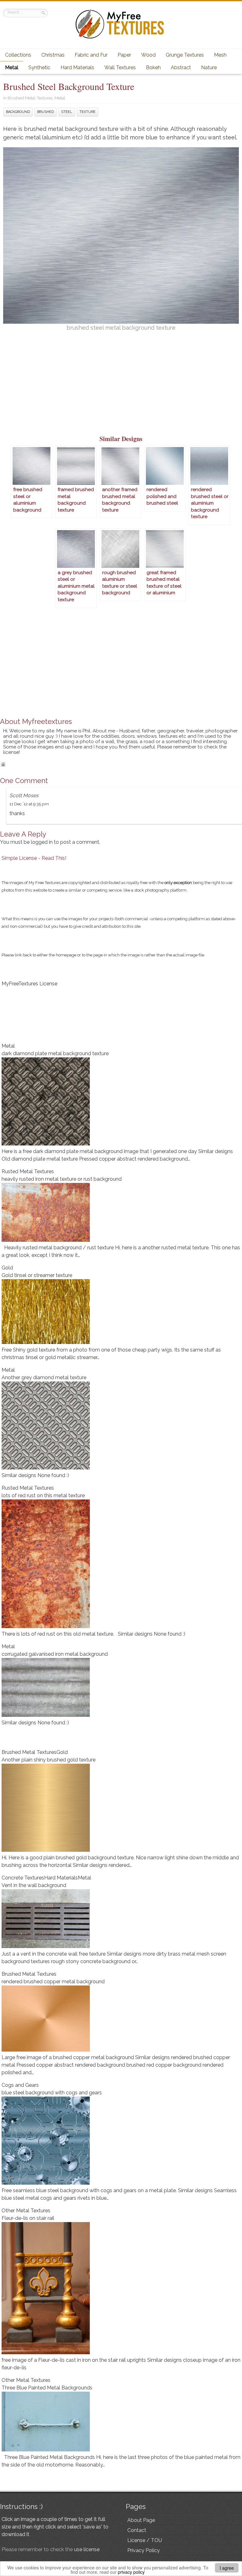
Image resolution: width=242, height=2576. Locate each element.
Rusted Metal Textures (28, 1171)
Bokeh (153, 67)
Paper (124, 55)
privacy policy (131, 2572)
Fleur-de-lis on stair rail (28, 2218)
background (18, 112)
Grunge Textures (185, 55)
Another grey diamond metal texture (44, 1378)
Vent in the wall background (34, 1885)
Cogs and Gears (20, 2085)
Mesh (220, 55)
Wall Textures (120, 67)
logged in (42, 842)
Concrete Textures (23, 1878)
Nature (209, 67)
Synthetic (39, 67)
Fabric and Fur (91, 55)
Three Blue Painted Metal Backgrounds (47, 2388)
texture (87, 112)
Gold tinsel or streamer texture (37, 1275)
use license (87, 2549)
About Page (141, 2520)
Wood (148, 55)
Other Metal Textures (26, 2211)
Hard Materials (77, 67)
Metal (12, 67)
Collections (18, 55)
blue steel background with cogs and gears (52, 2093)
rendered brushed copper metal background (53, 1982)
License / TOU (145, 2540)
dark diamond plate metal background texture (55, 1053)
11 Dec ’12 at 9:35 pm (29, 804)
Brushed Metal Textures (30, 98)
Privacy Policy (144, 2550)
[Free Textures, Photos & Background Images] (121, 38)
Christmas (53, 55)
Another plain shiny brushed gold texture (49, 1760)
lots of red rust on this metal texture (43, 1495)
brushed (46, 112)
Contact (137, 2530)
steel (67, 112)
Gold (7, 1268)
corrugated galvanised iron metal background (55, 1654)
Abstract (181, 67)
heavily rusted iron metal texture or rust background (62, 1179)
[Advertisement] (121, 387)
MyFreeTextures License (29, 984)
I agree (227, 2568)
